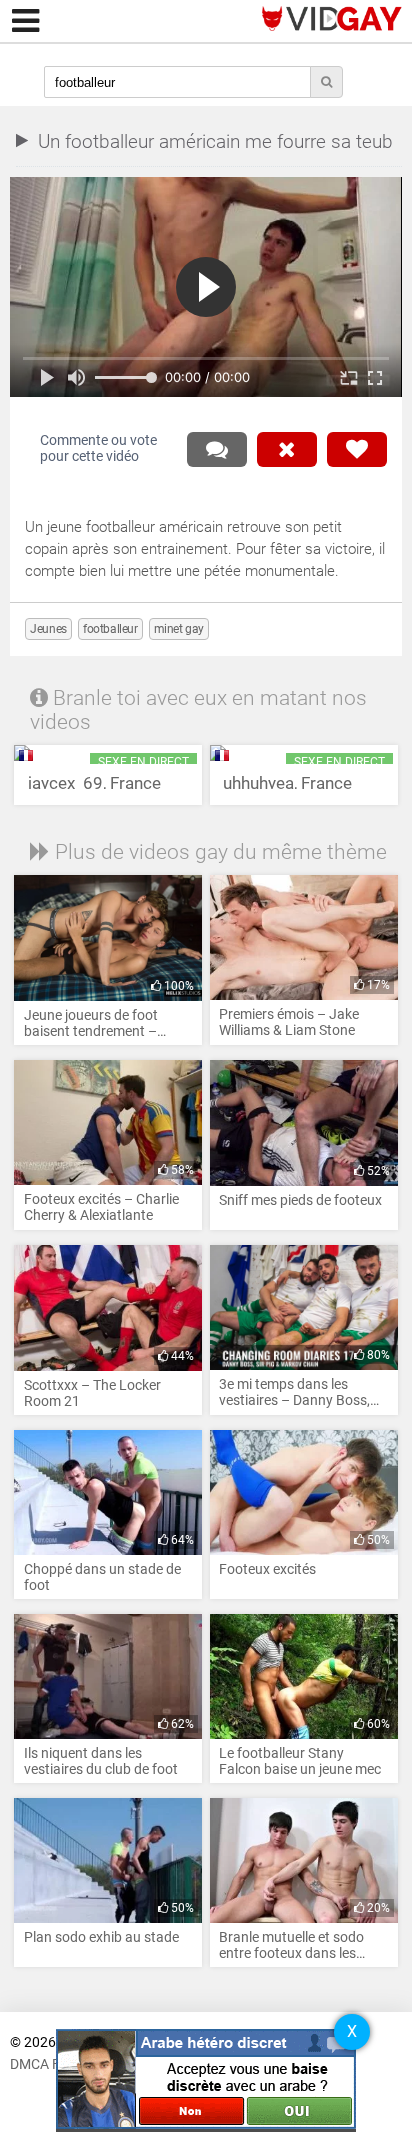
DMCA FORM (50, 2064)
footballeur (110, 629)
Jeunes (48, 629)
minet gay (179, 629)
